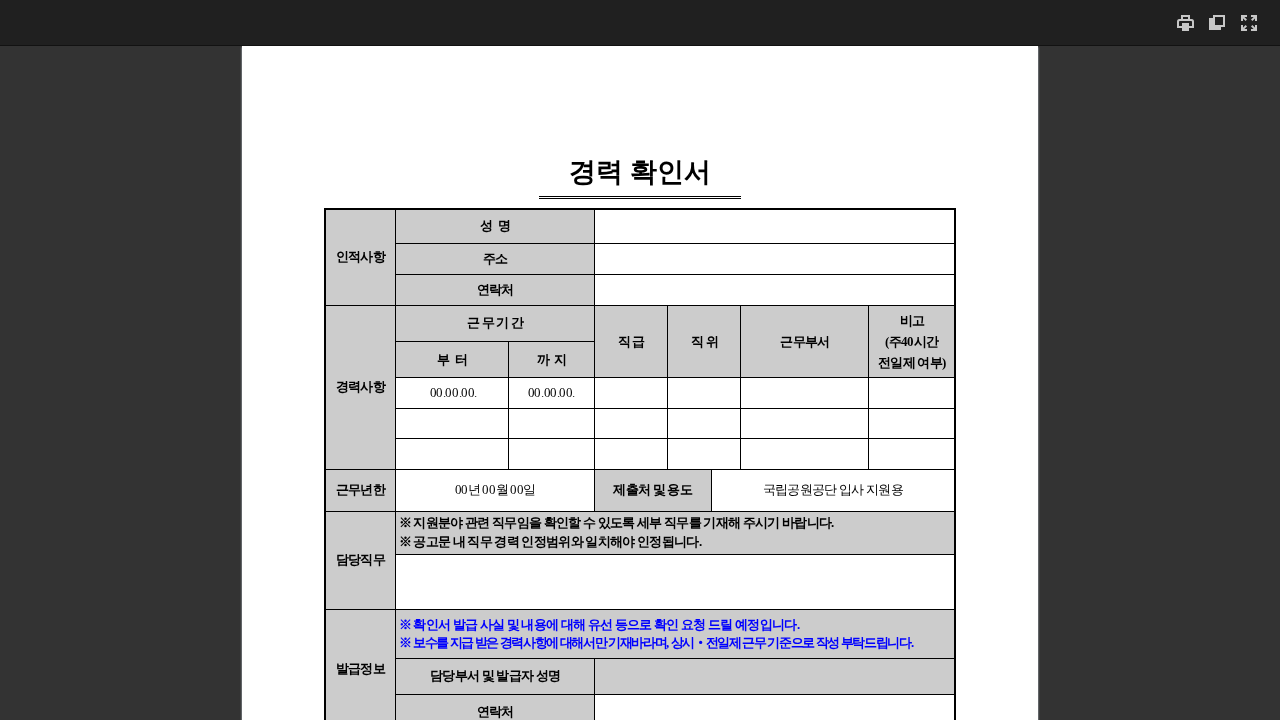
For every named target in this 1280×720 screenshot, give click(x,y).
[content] (640, 382)
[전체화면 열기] (1249, 22)
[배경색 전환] (1217, 22)
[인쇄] (1185, 22)
